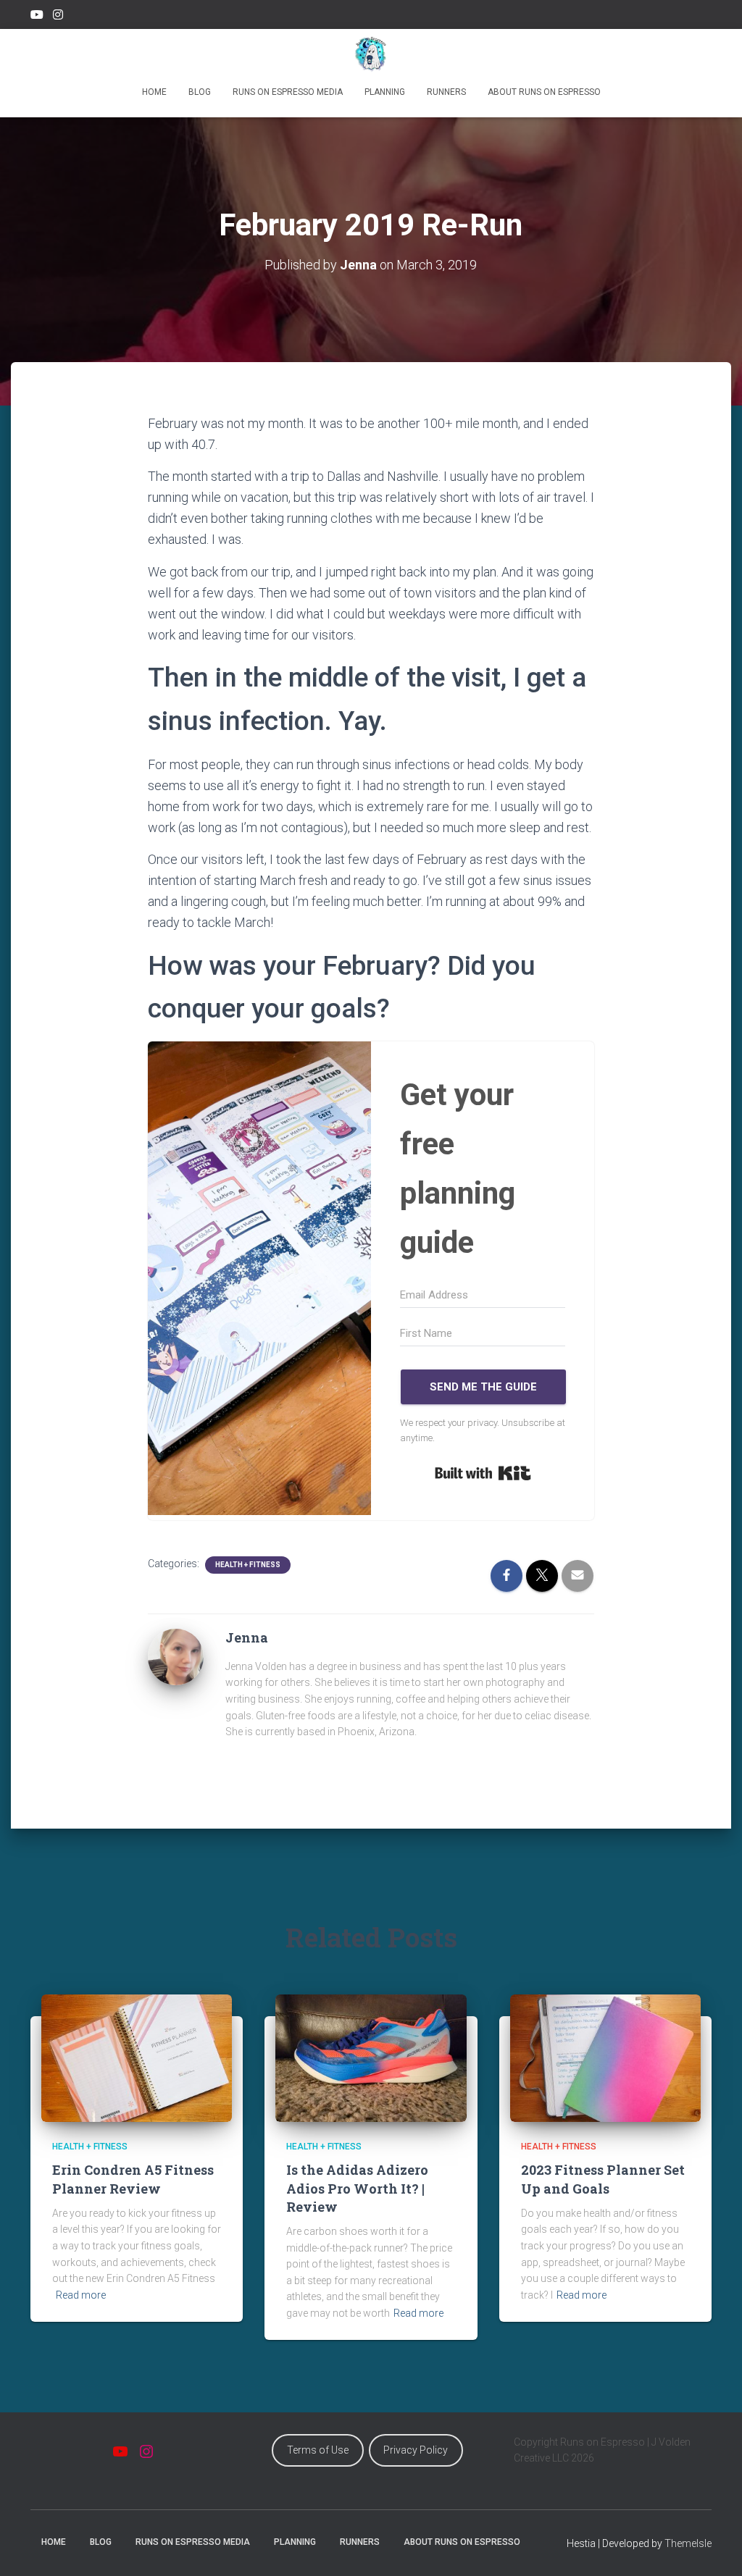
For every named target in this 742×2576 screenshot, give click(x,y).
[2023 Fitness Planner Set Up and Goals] (605, 2057)
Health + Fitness (248, 1565)
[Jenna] (176, 1656)
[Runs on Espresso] (371, 54)
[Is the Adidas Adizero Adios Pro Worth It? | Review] (371, 2057)
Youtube (37, 17)
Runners (446, 92)
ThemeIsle (688, 2543)
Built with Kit (483, 1473)
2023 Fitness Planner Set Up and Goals (603, 2179)
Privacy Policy (416, 2450)
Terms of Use (318, 2450)
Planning (385, 92)
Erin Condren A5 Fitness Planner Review (133, 2179)
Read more (81, 2295)
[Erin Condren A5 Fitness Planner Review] (137, 2057)
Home (154, 92)
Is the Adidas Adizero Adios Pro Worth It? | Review (357, 2188)
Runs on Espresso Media (288, 92)
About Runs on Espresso (544, 92)
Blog (200, 92)
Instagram (58, 17)
